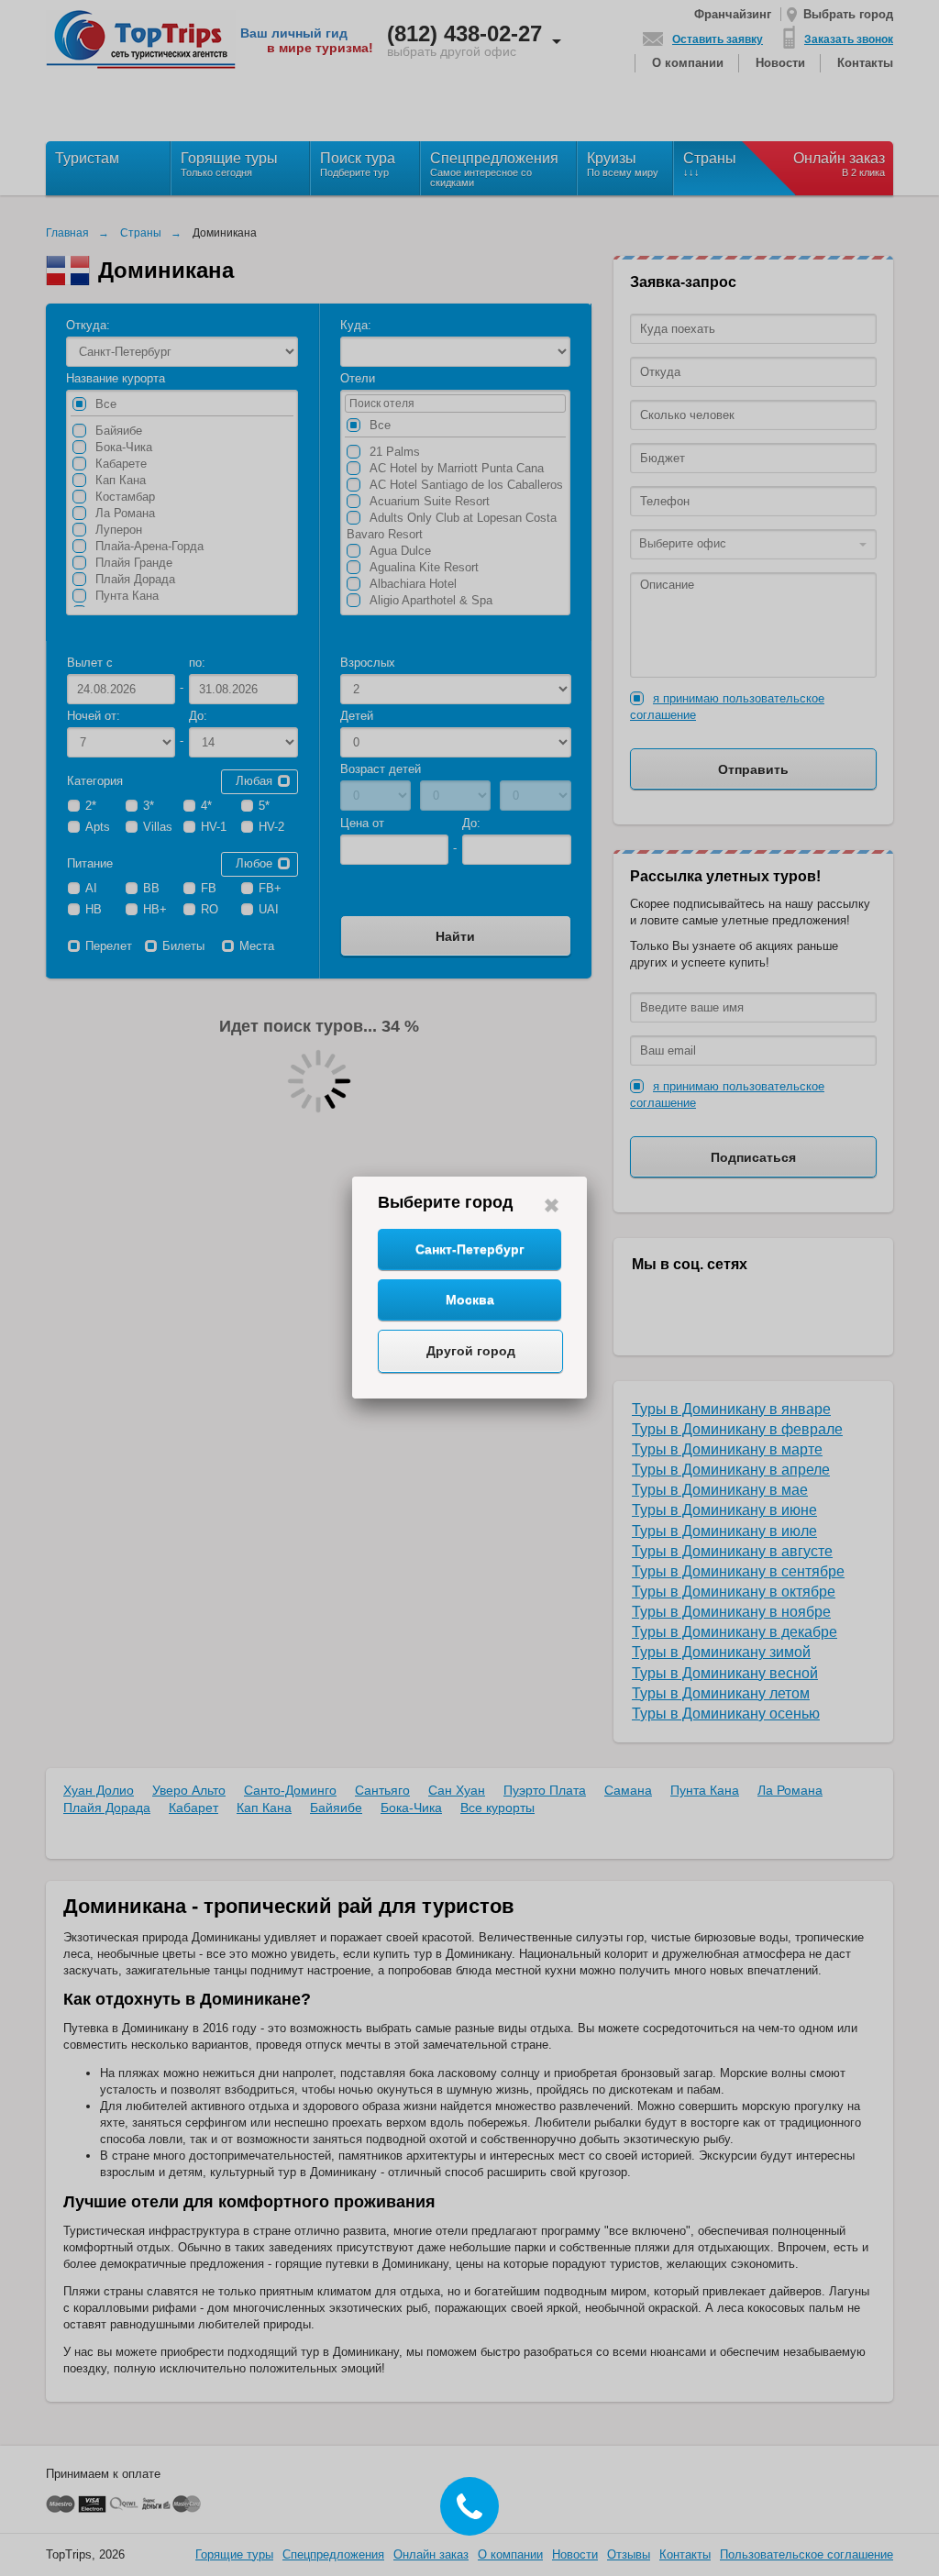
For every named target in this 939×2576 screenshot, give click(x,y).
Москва (470, 1299)
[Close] (551, 1205)
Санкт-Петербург (470, 1249)
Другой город (471, 1351)
